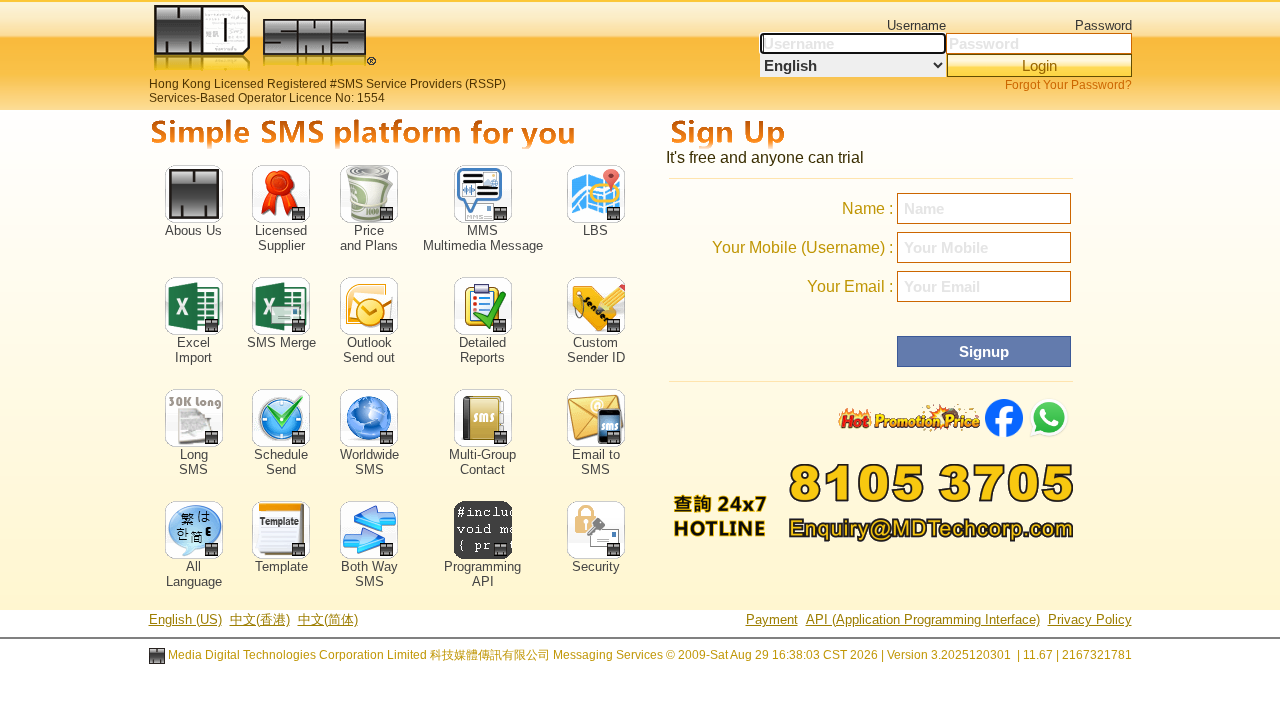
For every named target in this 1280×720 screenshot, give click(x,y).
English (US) (185, 619)
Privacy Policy (1090, 619)
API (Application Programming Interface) (923, 619)
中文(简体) (328, 619)
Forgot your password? (1068, 85)
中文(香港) (260, 619)
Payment (772, 619)
